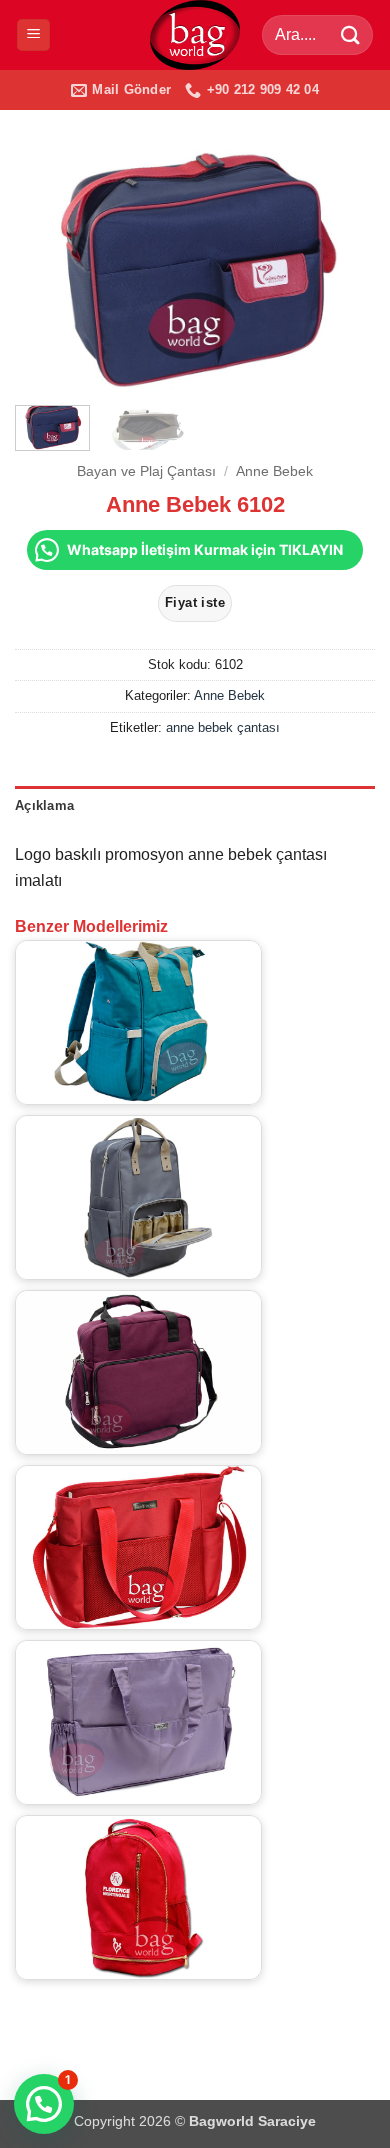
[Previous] (47, 270)
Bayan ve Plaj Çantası (146, 471)
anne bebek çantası (223, 727)
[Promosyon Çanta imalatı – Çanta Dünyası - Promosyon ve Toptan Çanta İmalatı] (195, 35)
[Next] (343, 270)
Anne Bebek (274, 471)
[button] (33, 35)
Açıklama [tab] (44, 805)
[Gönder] (351, 34)
